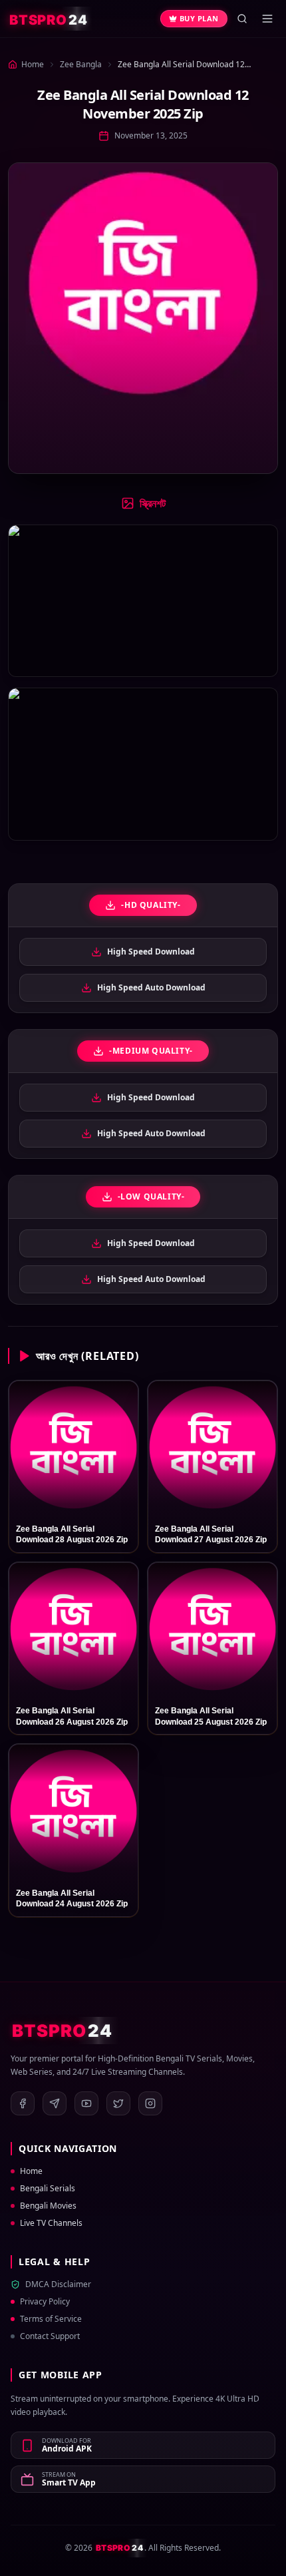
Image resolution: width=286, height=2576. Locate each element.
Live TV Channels (51, 2223)
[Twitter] (118, 2103)
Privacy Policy (45, 2302)
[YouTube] (86, 2103)
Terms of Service (51, 2319)
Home (31, 2171)
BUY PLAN (199, 18)
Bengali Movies (48, 2206)
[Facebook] (23, 2103)
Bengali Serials (48, 2189)
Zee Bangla (81, 64)
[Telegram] (55, 2103)
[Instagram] (150, 2103)
